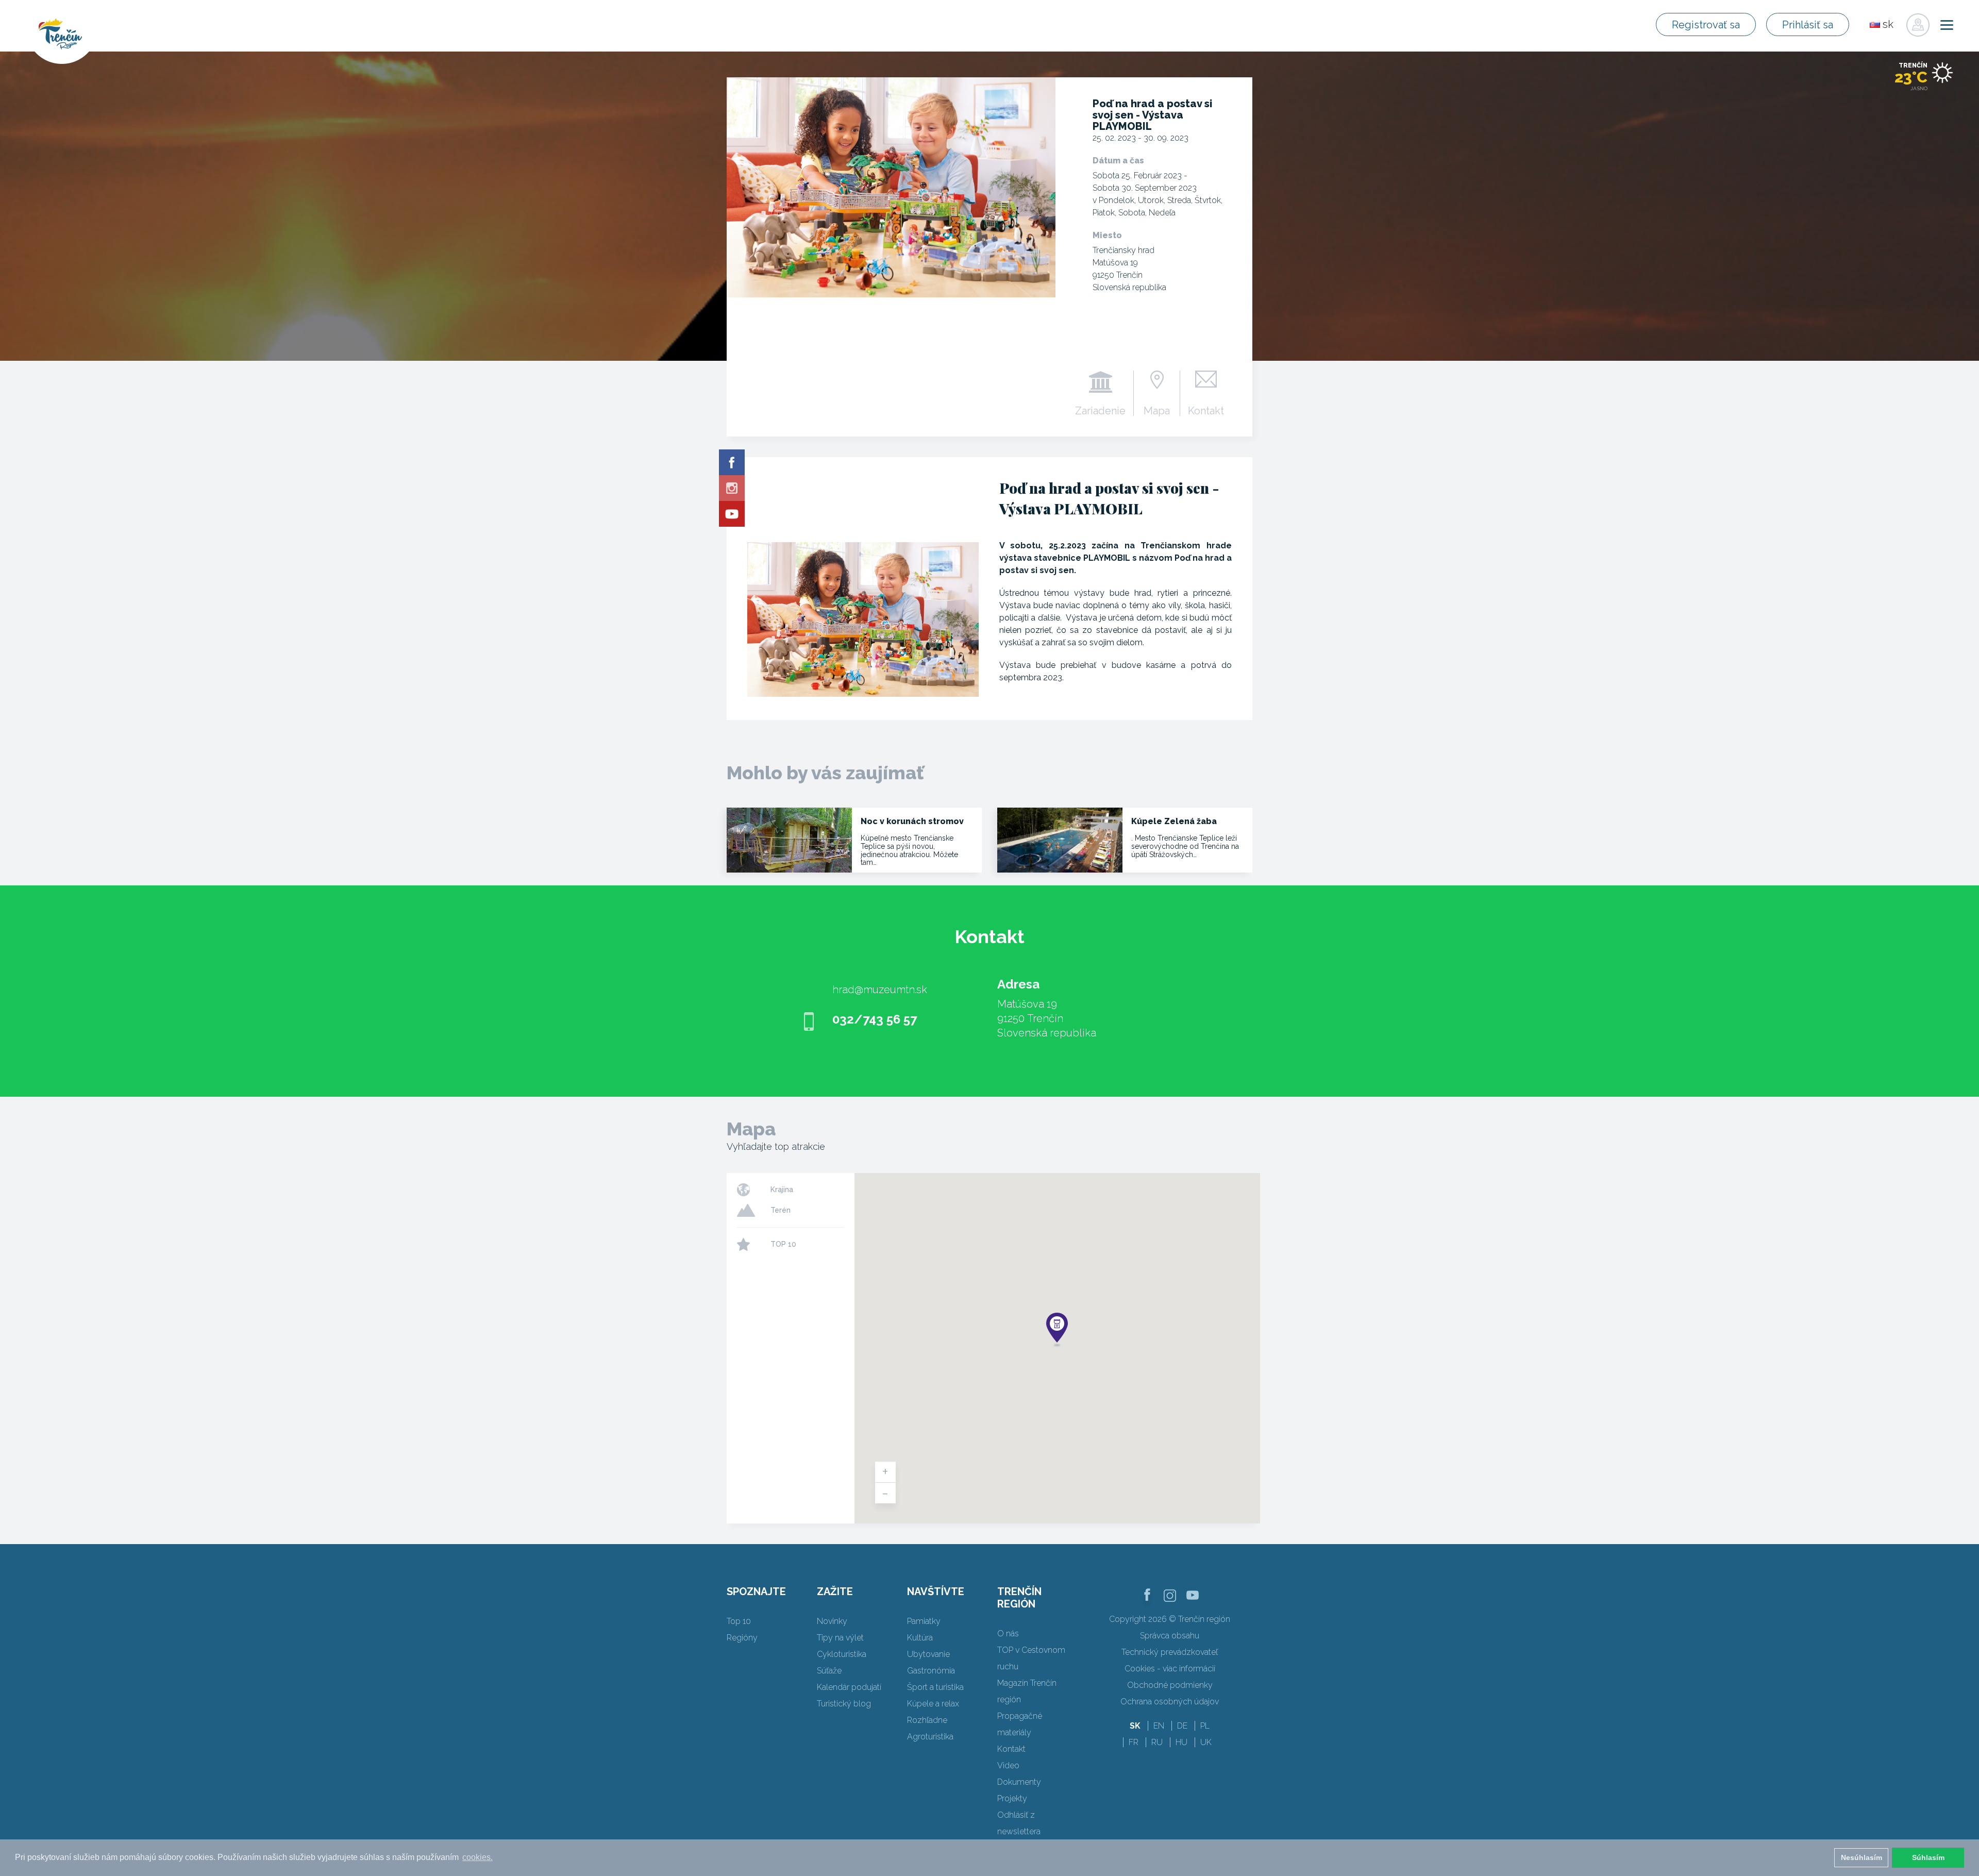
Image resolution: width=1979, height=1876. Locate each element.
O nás (1008, 1634)
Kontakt (1206, 410)
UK (1206, 1742)
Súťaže (829, 1671)
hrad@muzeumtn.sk (880, 990)
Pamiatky (924, 1621)
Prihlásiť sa (1808, 25)
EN (1159, 1726)
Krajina (782, 1190)
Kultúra (920, 1638)
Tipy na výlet (840, 1638)
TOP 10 (783, 1244)
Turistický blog (844, 1704)
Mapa (1157, 410)
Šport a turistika (935, 1687)
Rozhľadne (927, 1720)
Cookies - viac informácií (1170, 1669)
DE (1182, 1726)
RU (1157, 1742)
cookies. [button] (477, 1857)
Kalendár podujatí (849, 1687)
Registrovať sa (1706, 25)
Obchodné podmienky (1170, 1685)
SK (1135, 1726)
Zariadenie (1100, 410)
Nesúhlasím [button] (1861, 1857)
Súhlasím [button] (1928, 1857)
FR (1134, 1742)
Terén (781, 1210)
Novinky (832, 1621)
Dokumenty (1019, 1782)
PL (1205, 1726)
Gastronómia (931, 1671)
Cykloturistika (842, 1654)
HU (1181, 1742)
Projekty (1012, 1798)
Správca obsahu (1170, 1636)
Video (1008, 1765)
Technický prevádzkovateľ (1170, 1652)
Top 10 (739, 1621)
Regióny (742, 1638)
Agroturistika (930, 1737)
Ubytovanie (928, 1654)
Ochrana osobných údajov (1170, 1702)
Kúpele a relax (933, 1704)
